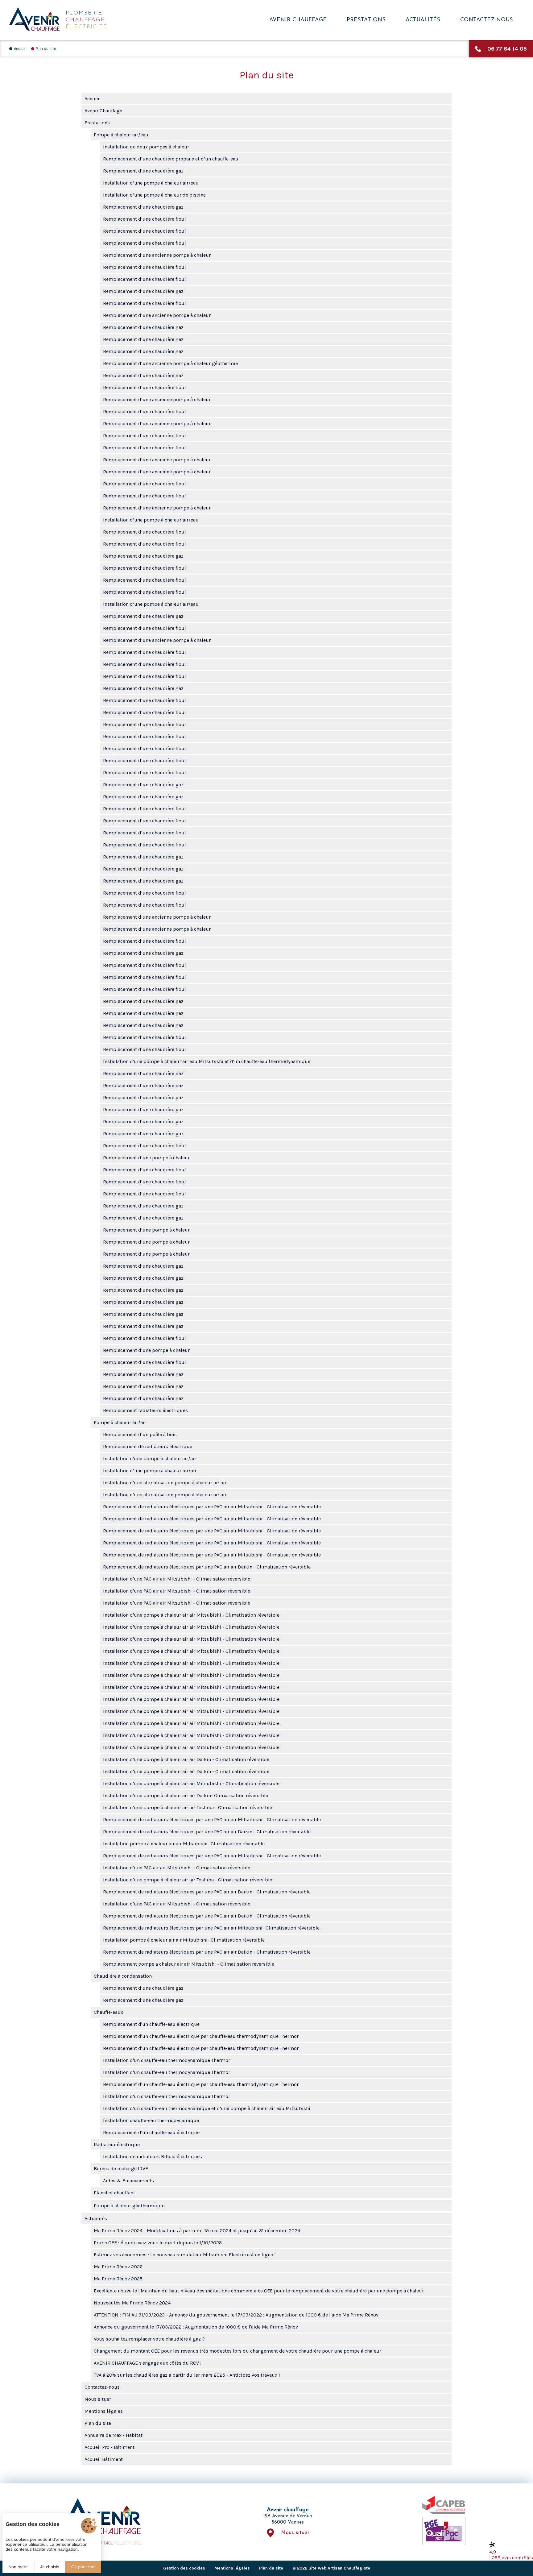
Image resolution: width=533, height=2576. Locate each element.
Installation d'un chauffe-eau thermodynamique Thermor (167, 2060)
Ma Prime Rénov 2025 (118, 2279)
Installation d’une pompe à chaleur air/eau (151, 183)
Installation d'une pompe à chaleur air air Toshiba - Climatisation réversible (188, 1807)
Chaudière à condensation (123, 1976)
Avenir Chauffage (298, 20)
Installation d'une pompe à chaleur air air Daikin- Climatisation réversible (186, 1795)
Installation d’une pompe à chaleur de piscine (154, 195)
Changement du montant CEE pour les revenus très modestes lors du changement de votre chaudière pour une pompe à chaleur (238, 2351)
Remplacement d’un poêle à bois (140, 1434)
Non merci (18, 2567)
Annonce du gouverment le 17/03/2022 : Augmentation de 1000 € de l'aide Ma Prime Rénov (196, 2327)
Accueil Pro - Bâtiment (109, 2447)
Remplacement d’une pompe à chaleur (146, 1158)
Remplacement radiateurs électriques (145, 1410)
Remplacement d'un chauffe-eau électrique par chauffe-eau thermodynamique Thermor (201, 2036)
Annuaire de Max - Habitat (114, 2435)
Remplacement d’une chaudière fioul (145, 219)
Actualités (423, 20)
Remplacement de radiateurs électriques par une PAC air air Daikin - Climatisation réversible (207, 1567)
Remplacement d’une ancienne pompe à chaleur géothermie (170, 363)
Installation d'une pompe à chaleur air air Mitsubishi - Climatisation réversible (191, 1615)
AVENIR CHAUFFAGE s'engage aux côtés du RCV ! (148, 2363)
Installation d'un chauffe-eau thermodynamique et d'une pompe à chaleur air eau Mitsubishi (207, 2108)
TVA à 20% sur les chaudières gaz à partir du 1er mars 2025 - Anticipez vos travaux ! (187, 2375)
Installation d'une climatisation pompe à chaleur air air (165, 1483)
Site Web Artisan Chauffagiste (339, 2568)
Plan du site (46, 49)
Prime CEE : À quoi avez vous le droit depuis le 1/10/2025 (158, 2243)
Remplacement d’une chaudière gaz (143, 171)
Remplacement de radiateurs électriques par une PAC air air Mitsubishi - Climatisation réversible (212, 1507)
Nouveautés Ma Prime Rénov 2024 (132, 2303)
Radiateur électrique (117, 2144)
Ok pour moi (83, 2567)
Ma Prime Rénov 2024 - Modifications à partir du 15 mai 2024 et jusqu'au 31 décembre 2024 (197, 2231)
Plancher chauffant (114, 2193)
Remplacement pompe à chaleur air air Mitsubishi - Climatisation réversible (189, 1964)
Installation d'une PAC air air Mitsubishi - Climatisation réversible (177, 1579)
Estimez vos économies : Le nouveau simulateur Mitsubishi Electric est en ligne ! (185, 2255)
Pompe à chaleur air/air (120, 1422)
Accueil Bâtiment (104, 2459)
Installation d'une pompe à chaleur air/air (150, 1458)
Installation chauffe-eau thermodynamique (151, 2120)
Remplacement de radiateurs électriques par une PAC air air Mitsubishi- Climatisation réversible (211, 1928)
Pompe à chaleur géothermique (129, 2206)
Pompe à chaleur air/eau (121, 135)
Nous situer (98, 2399)
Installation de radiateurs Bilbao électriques (153, 2156)
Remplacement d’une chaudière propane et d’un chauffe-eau (171, 159)
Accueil (20, 49)
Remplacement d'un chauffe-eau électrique (151, 2024)
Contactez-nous (487, 20)
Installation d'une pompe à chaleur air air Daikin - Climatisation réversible (186, 1759)
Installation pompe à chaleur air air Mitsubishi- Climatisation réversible (184, 1844)
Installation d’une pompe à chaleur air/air (150, 1471)
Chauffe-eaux (108, 2012)
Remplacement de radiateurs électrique (148, 1446)
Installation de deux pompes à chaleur (146, 147)
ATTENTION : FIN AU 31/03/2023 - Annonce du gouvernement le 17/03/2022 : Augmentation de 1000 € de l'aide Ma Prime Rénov (236, 2315)
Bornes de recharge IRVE (121, 2169)
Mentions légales (104, 2411)
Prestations (366, 20)
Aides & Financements (128, 2181)
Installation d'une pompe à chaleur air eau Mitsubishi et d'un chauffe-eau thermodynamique (207, 1061)
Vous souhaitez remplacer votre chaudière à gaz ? (149, 2339)
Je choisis (50, 2567)
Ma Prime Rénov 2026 (118, 2267)
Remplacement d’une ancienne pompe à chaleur (157, 255)
